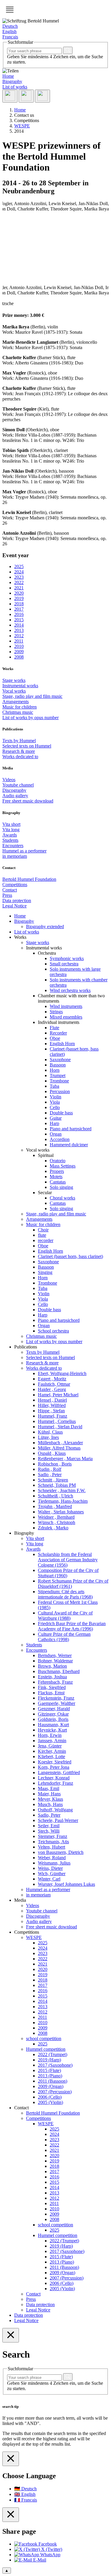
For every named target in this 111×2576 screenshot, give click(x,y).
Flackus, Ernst (51, 1693)
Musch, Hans (50, 1804)
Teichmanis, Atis (53, 1842)
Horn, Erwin (50, 1735)
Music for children (20, 707)
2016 (43, 1991)
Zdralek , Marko (53, 1528)
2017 (43, 1985)
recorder (46, 1240)
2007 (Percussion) (55, 2092)
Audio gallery (15, 796)
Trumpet (58, 1075)
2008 (43, 2033)
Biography (12, 81)
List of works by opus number (30, 718)
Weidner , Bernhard (56, 1517)
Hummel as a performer (24, 851)
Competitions (15, 885)
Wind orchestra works (70, 990)
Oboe (55, 1038)
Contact (10, 890)
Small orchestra (64, 964)
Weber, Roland (52, 1858)
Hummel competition (46, 2049)
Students (10, 840)
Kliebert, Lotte (52, 1756)
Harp (54, 1123)
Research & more (19, 751)
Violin (55, 1097)
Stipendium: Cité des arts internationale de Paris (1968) (65, 1594)
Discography (14, 790)
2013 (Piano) (50, 2076)
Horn (55, 1070)
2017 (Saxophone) (55, 2065)
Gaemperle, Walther (57, 1703)
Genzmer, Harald (54, 1709)
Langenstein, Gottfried (59, 1772)
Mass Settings (63, 1166)
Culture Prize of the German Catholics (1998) (64, 1637)
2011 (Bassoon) (53, 2081)
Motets (56, 1177)
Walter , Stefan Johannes (61, 1512)
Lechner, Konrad (54, 1778)
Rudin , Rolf (50, 1469)
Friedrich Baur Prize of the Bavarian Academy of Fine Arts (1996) (72, 1626)
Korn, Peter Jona (54, 1767)
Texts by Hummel (19, 741)
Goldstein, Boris (53, 1719)
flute (42, 1235)
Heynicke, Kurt (52, 1730)
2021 (43, 1964)
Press (7, 895)
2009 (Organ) (51, 2086)
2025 (43, 1943)
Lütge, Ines (48, 1437)
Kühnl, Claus (50, 1432)
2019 (43, 1975)
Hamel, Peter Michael (58, 1395)
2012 (43, 2012)
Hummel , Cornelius (57, 1421)
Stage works (14, 680)
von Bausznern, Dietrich (61, 1852)
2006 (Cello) (50, 2097)
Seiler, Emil (49, 1826)
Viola (55, 1102)
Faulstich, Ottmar (54, 1384)
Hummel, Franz (53, 1416)
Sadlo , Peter (50, 1475)
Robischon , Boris (55, 1464)
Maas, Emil (49, 1788)
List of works (15, 87)
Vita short (11, 824)
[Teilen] (10, 96)
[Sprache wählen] (42, 96)
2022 (43, 1959)
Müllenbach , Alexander (60, 1443)
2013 (43, 2007)
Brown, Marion (52, 1666)
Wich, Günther (52, 1874)
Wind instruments (66, 1006)
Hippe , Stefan (51, 1411)
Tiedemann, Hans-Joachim (63, 1501)
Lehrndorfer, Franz (55, 1783)
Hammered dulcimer (69, 1145)
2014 (43, 2001)
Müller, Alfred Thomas (59, 1448)
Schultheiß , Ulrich (55, 1496)
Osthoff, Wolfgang (55, 1810)
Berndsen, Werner (55, 1655)
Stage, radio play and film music (32, 696)
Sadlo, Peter (49, 1815)
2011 (42, 2017)
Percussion (60, 1091)
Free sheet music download (28, 801)
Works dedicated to (20, 757)
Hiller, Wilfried (52, 1405)
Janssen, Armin (52, 1741)
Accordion (60, 1139)
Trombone (59, 1081)
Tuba (54, 1086)
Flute (54, 1028)
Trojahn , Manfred (55, 1506)
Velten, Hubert (52, 1847)
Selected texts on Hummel (27, 746)
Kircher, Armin (52, 1751)
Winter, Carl (49, 1879)
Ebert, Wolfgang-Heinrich (62, 1373)
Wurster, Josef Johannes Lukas (66, 1884)
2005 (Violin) (50, 2102)
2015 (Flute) (49, 2070)
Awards (10, 835)
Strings (56, 1012)
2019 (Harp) (49, 2060)
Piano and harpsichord (71, 1129)
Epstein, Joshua (52, 1677)
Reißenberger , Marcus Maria (65, 1459)
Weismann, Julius (54, 1863)
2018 (43, 1980)
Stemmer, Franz (53, 1836)
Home (8, 76)
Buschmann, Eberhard (59, 1671)
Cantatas (58, 1182)
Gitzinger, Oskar (53, 1714)
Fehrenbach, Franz (55, 1682)
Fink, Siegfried (52, 1687)
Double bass (61, 1113)
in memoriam (15, 856)
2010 (43, 2023)
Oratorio (58, 1161)
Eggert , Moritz (52, 1379)
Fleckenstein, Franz (56, 1698)
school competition (44, 2038)
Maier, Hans (49, 1794)
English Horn (62, 1044)
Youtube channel (18, 785)
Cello (55, 1107)
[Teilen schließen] (11, 2515)
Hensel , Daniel (52, 1400)
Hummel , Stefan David (60, 1427)
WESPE (34, 1937)
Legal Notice (15, 906)
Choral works (62, 1198)
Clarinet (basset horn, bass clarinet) (70, 1256)
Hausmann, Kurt (53, 1725)
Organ (56, 1134)
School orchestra (53, 1331)
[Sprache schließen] (11, 2459)
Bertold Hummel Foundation (29, 879)
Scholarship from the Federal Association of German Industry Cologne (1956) (68, 1560)
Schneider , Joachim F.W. (62, 1490)
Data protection (17, 900)
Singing (45, 1272)
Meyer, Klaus (50, 1799)
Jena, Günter (50, 1746)
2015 (43, 1996)
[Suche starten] (68, 50)
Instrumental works (20, 686)
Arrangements (16, 702)
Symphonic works (67, 958)
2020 (43, 1969)
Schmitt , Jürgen (53, 1480)
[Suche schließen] (11, 2335)
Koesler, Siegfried (55, 1762)
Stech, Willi (49, 1831)
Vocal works (14, 691)
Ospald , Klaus (52, 1453)
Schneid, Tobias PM (57, 1485)
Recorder (58, 1033)
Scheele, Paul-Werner (58, 1820)
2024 (43, 1948)
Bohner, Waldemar (55, 1661)
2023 (43, 1953)
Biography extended (45, 927)
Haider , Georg (52, 1389)
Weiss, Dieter (50, 1868)
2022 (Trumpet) (53, 2054)
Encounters (13, 846)
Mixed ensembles (66, 1017)
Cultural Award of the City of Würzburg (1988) (65, 1616)
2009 (43, 2028)
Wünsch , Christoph (57, 1522)
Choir (43, 1230)
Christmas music (18, 712)
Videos (9, 780)
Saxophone (60, 1060)
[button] (10, 10)
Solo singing (61, 1187)
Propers (57, 1171)
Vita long (11, 830)
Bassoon (58, 1065)
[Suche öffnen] (26, 96)
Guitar (56, 1118)
